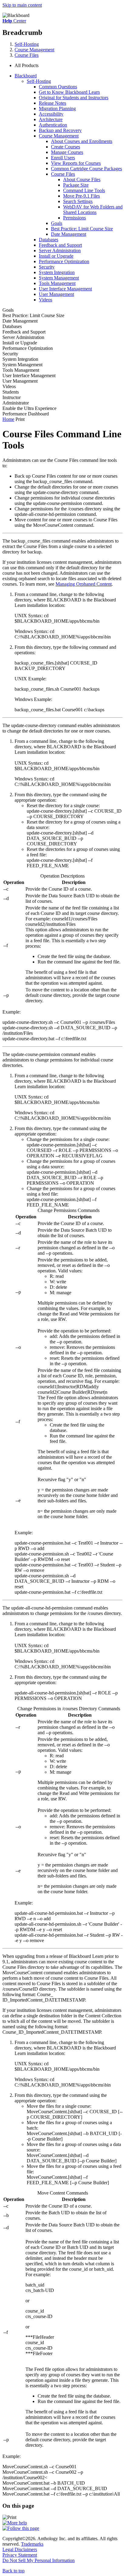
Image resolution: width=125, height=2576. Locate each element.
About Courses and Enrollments (82, 141)
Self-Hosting (27, 44)
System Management (59, 278)
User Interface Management (65, 289)
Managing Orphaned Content (84, 584)
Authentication (53, 125)
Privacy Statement (20, 2555)
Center (14, 21)
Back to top (14, 2571)
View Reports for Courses (76, 163)
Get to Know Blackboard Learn (69, 92)
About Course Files (82, 179)
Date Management (69, 234)
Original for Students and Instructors (74, 98)
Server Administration (60, 250)
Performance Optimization (64, 261)
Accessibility (51, 114)
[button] (69, 66)
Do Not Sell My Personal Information (39, 2560)
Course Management (34, 50)
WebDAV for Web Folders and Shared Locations (93, 210)
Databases (49, 240)
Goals (57, 223)
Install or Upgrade (56, 256)
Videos (46, 300)
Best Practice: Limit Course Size (82, 229)
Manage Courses (67, 152)
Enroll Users (63, 158)
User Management (56, 294)
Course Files (27, 55)
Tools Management (57, 283)
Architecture (51, 119)
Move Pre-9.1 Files (81, 196)
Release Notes (52, 103)
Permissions (74, 218)
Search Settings (78, 201)
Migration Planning (57, 108)
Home (8, 419)
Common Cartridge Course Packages (86, 169)
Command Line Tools (84, 190)
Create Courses (66, 147)
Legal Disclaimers (20, 2549)
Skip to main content (22, 5)
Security (47, 267)
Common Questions (58, 87)
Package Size (76, 185)
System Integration (57, 272)
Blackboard (26, 76)
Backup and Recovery (60, 130)
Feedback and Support (60, 245)
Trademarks (32, 2544)
